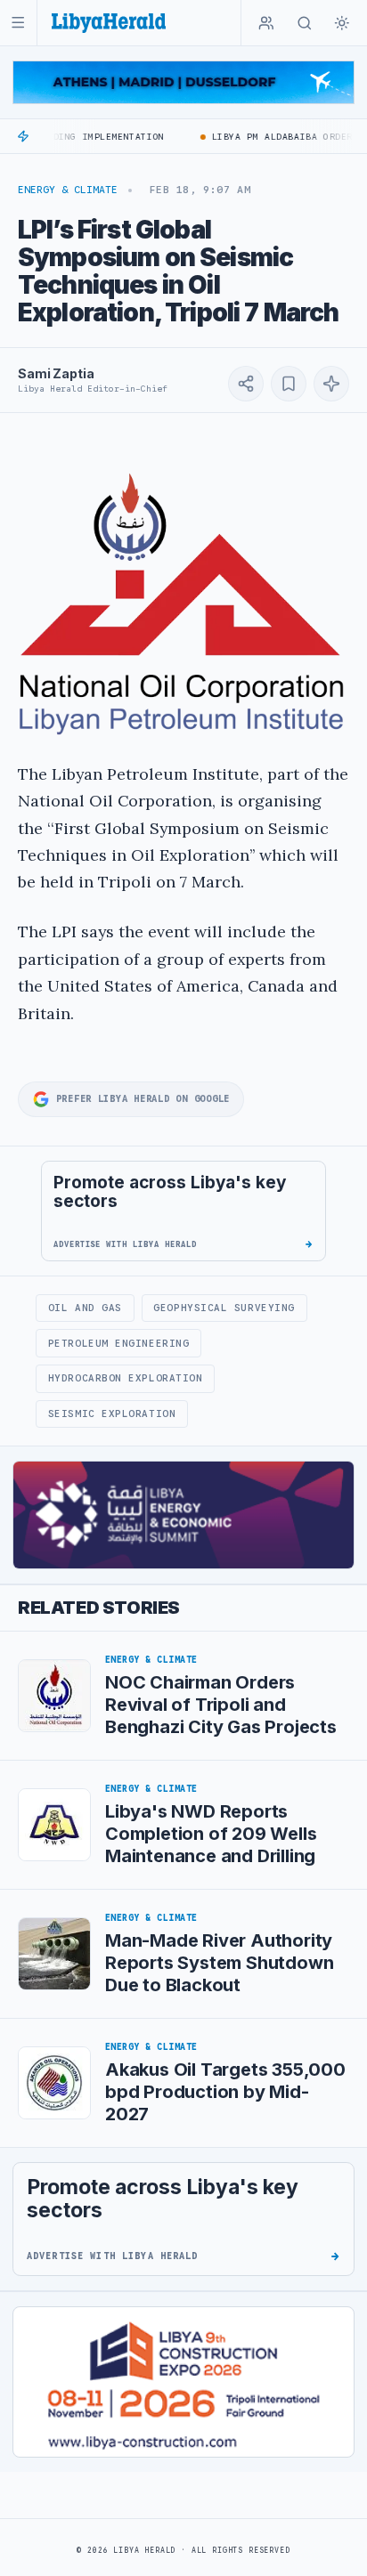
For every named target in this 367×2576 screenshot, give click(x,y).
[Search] (305, 23)
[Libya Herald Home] (109, 23)
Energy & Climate (68, 190)
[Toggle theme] (342, 23)
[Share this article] (246, 384)
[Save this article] (289, 384)
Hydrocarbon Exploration (126, 1378)
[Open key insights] (331, 384)
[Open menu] (18, 23)
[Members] (266, 23)
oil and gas (85, 1308)
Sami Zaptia (56, 373)
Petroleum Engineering (118, 1343)
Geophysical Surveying (224, 1308)
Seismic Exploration (112, 1414)
